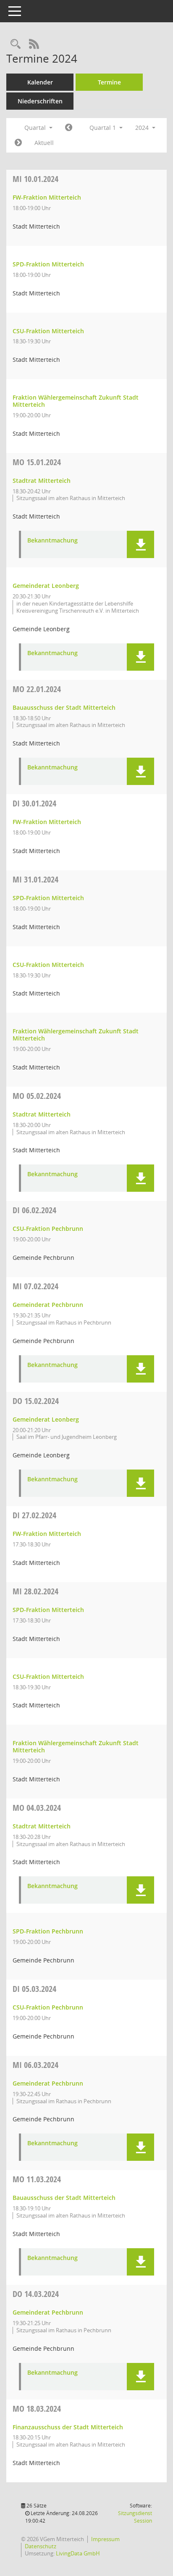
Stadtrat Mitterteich (42, 481)
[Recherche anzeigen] (16, 44)
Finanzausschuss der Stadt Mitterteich (68, 2427)
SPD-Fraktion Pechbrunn (48, 1931)
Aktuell (44, 143)
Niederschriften (40, 101)
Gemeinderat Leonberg (46, 586)
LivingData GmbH (78, 2553)
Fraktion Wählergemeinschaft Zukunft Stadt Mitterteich (76, 401)
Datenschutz (41, 2546)
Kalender (40, 82)
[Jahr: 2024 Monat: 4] (18, 143)
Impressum (105, 2539)
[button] (140, 544)
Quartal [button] (36, 128)
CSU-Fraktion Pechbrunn (48, 1229)
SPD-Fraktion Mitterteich (48, 264)
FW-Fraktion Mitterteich (47, 197)
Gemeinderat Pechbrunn (48, 1305)
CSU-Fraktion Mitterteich (48, 331)
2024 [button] (143, 128)
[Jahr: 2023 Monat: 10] (69, 128)
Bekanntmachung (52, 541)
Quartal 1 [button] (104, 128)
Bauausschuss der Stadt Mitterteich (64, 707)
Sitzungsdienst (135, 2517)
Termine (109, 82)
